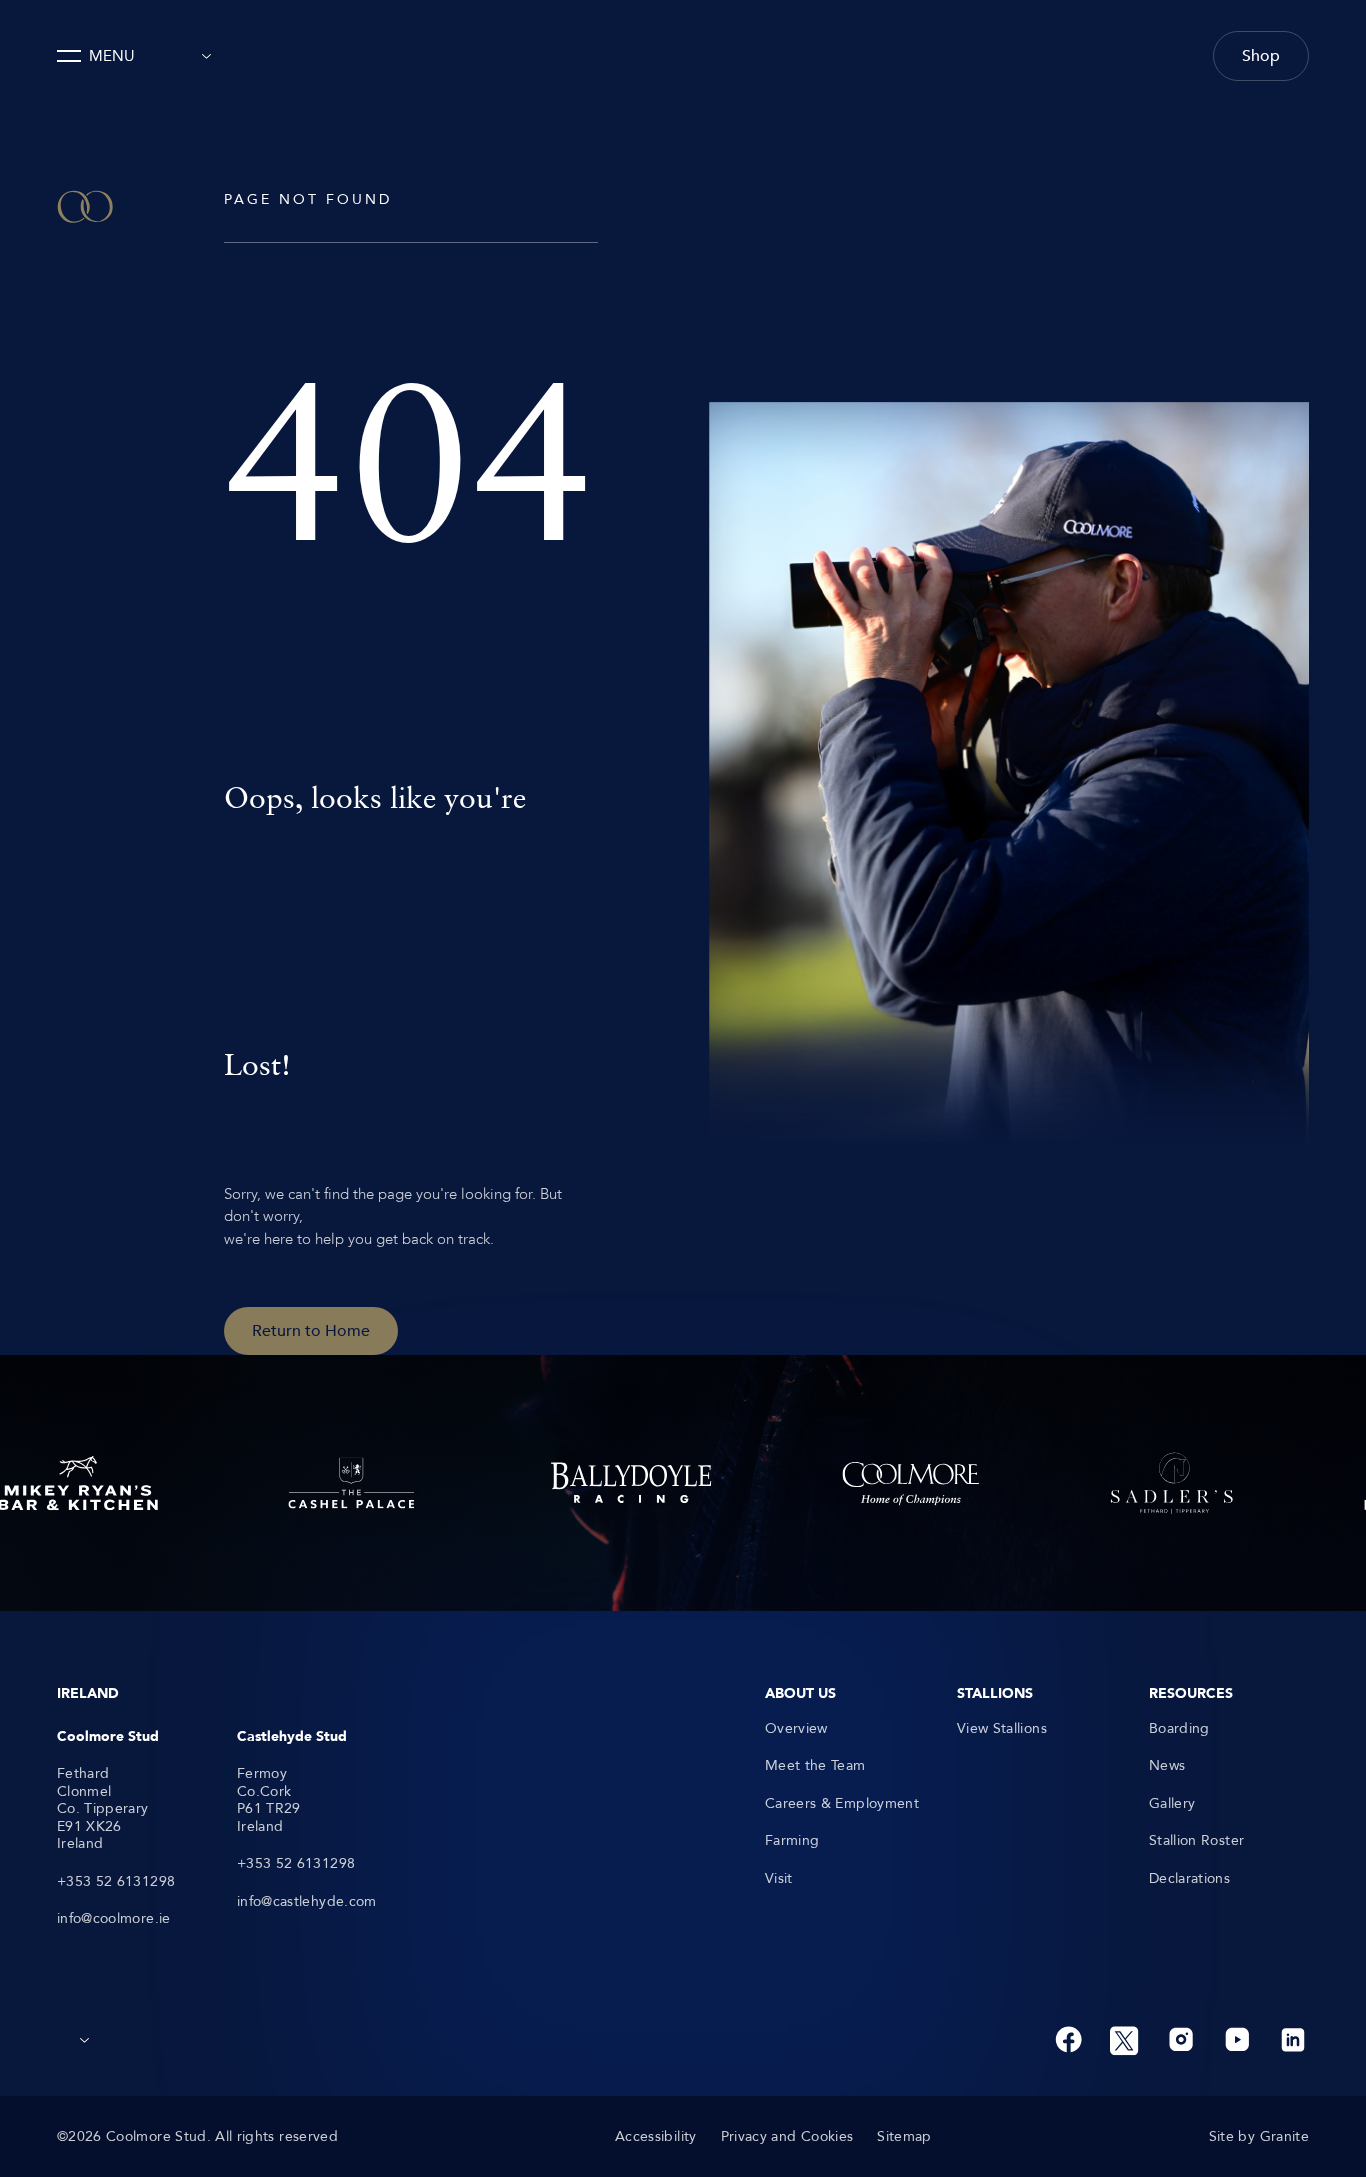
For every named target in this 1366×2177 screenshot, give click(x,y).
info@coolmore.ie (114, 1919)
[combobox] (201, 56)
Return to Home (311, 1331)
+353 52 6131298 (116, 1882)
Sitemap (904, 2137)
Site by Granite (1259, 2137)
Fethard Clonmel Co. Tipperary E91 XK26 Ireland (103, 1809)
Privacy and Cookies (787, 2137)
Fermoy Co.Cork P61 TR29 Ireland (269, 1800)
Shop (1261, 56)
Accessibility (656, 2137)
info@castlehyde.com (307, 1902)
